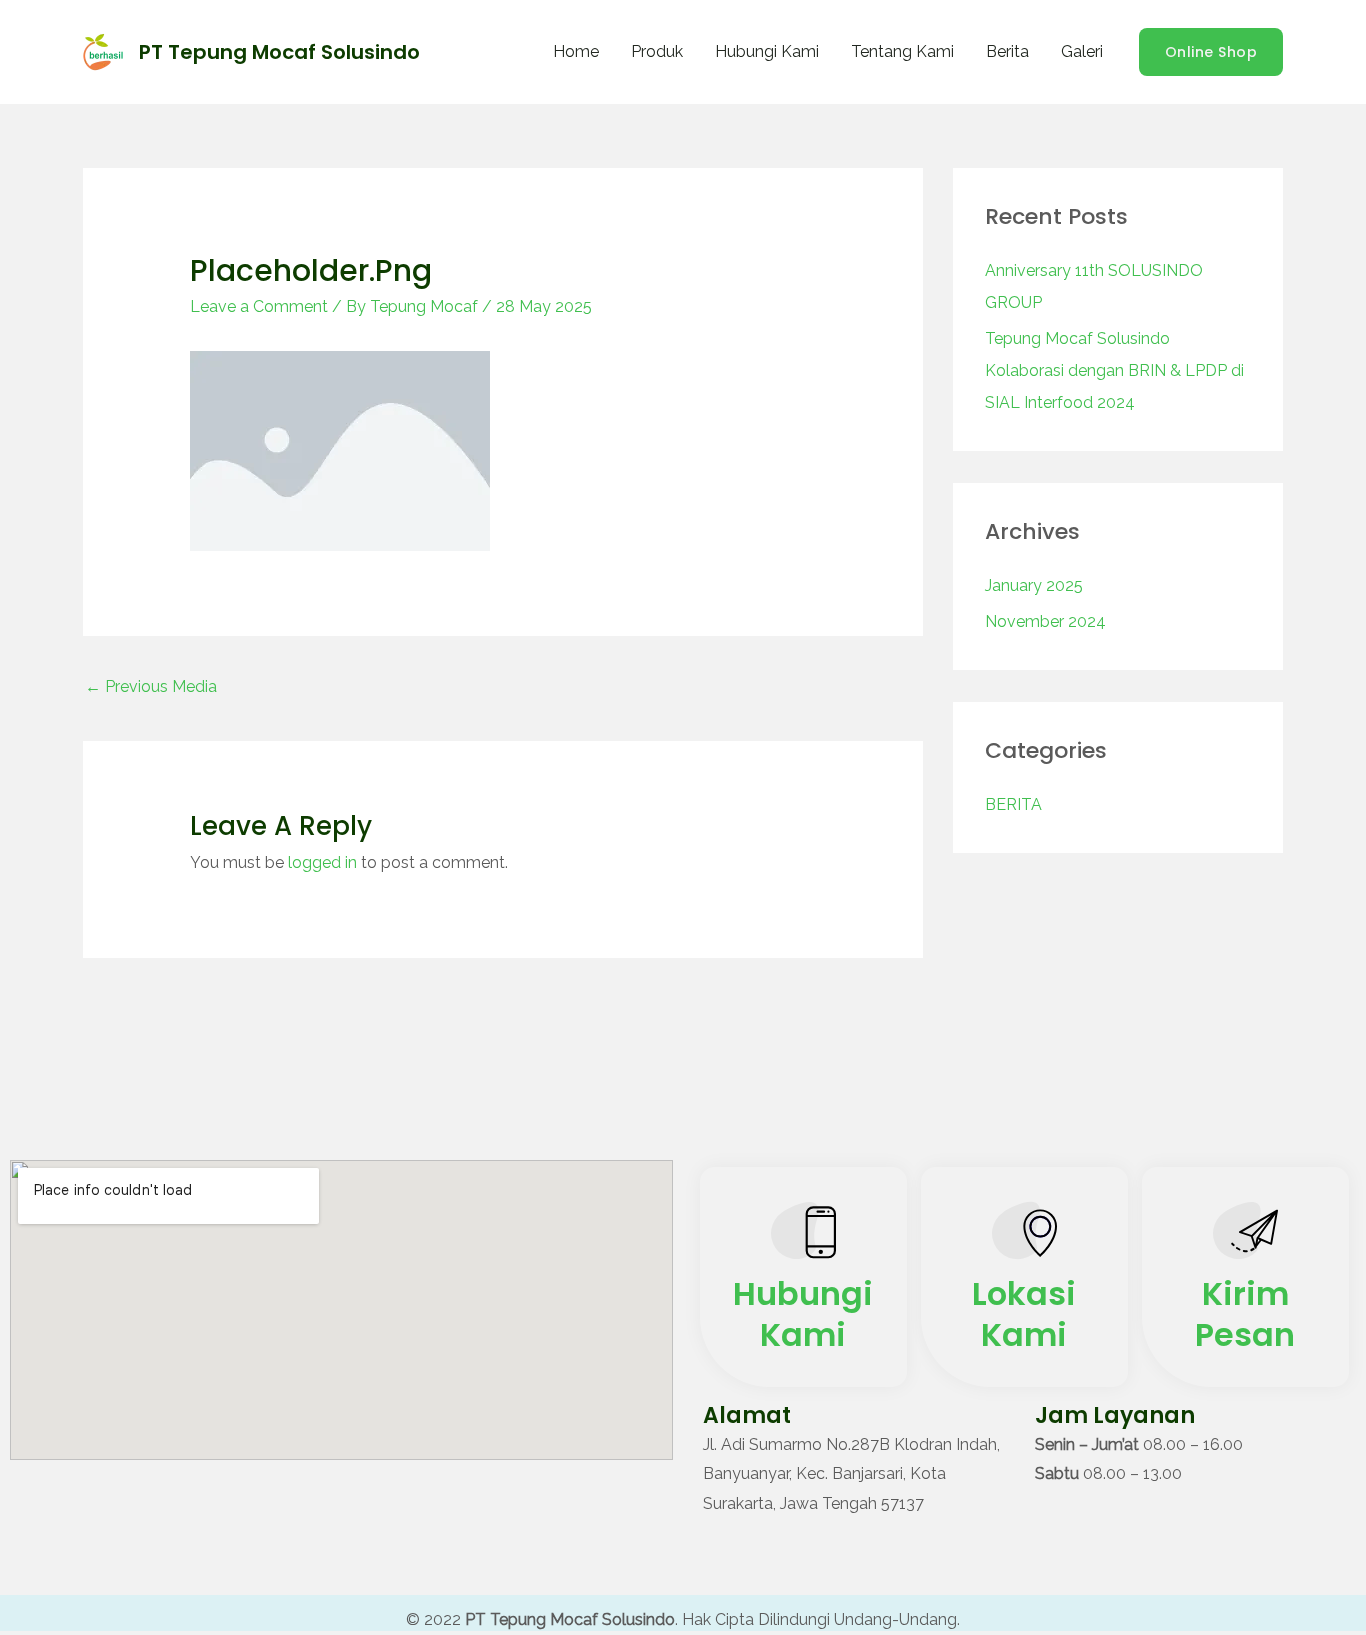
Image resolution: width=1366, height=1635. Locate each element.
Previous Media (151, 686)
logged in (322, 862)
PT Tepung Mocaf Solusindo (279, 52)
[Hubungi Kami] (803, 1235)
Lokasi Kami (1024, 1314)
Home (576, 51)
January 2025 (1034, 585)
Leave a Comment (259, 306)
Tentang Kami (902, 51)
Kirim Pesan (1245, 1314)
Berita (1007, 51)
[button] (1211, 52)
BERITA (1013, 804)
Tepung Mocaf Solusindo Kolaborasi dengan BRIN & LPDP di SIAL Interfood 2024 (1114, 370)
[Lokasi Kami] (1024, 1235)
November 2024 (1045, 621)
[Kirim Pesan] (1245, 1235)
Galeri (1082, 51)
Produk (657, 51)
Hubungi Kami (767, 51)
